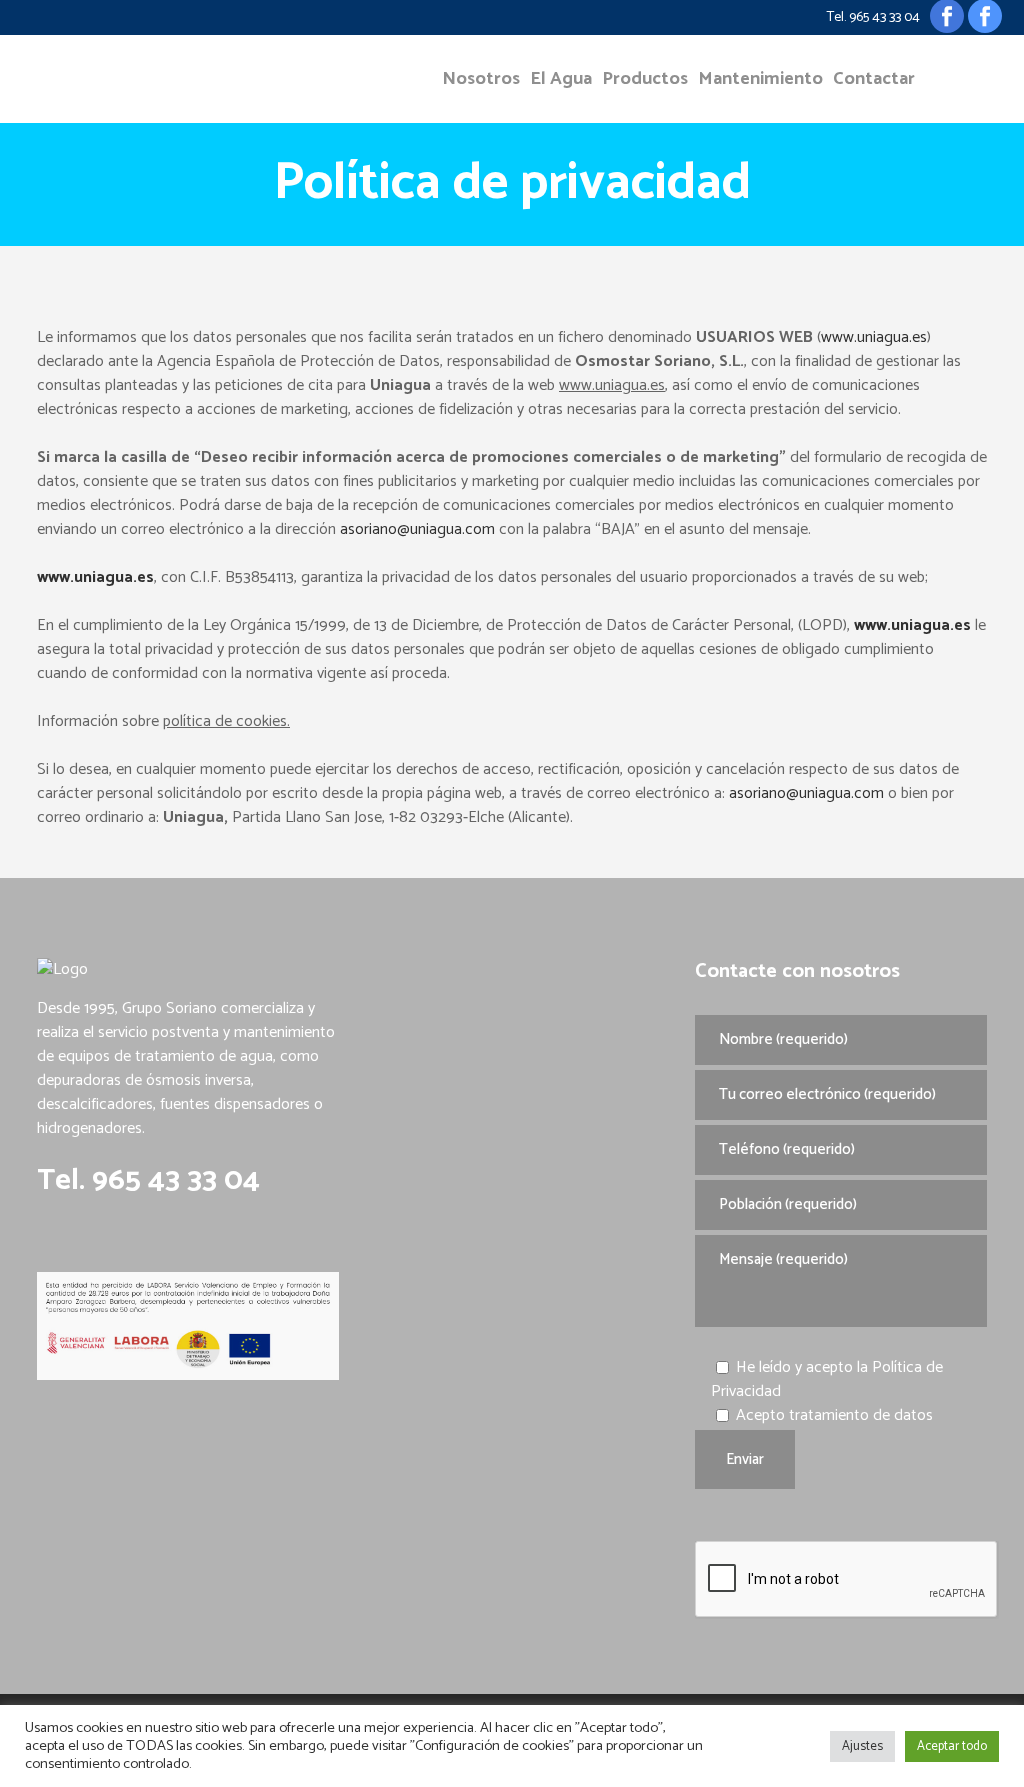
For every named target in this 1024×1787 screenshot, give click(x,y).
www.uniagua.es (874, 337)
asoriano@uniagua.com (417, 529)
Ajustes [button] (862, 1746)
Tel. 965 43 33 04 (873, 17)
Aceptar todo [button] (952, 1746)
